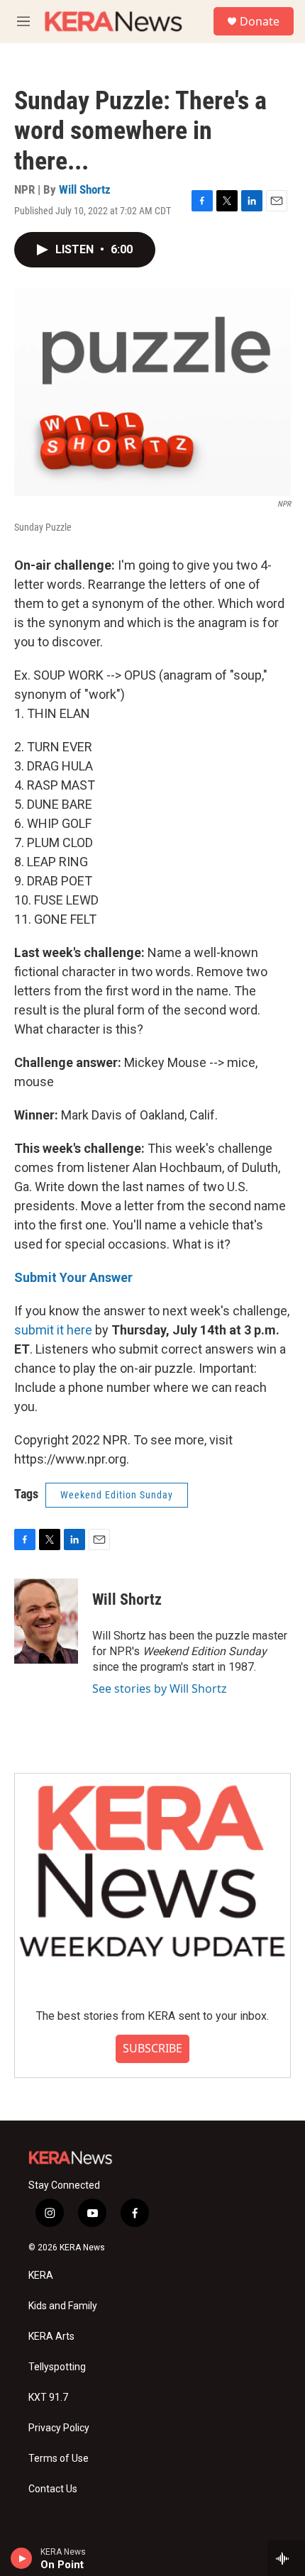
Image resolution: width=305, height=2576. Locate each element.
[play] (22, 2558)
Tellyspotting (57, 2367)
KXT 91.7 (48, 2398)
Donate (260, 21)
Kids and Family (63, 2306)
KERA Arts (51, 2337)
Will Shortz (85, 189)
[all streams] (286, 2558)
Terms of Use (59, 2459)
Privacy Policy (59, 2428)
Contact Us (53, 2489)
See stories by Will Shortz (160, 1688)
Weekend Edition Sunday (117, 1495)
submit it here (53, 1330)
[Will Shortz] (46, 1621)
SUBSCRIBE (152, 2048)
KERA (41, 2276)
